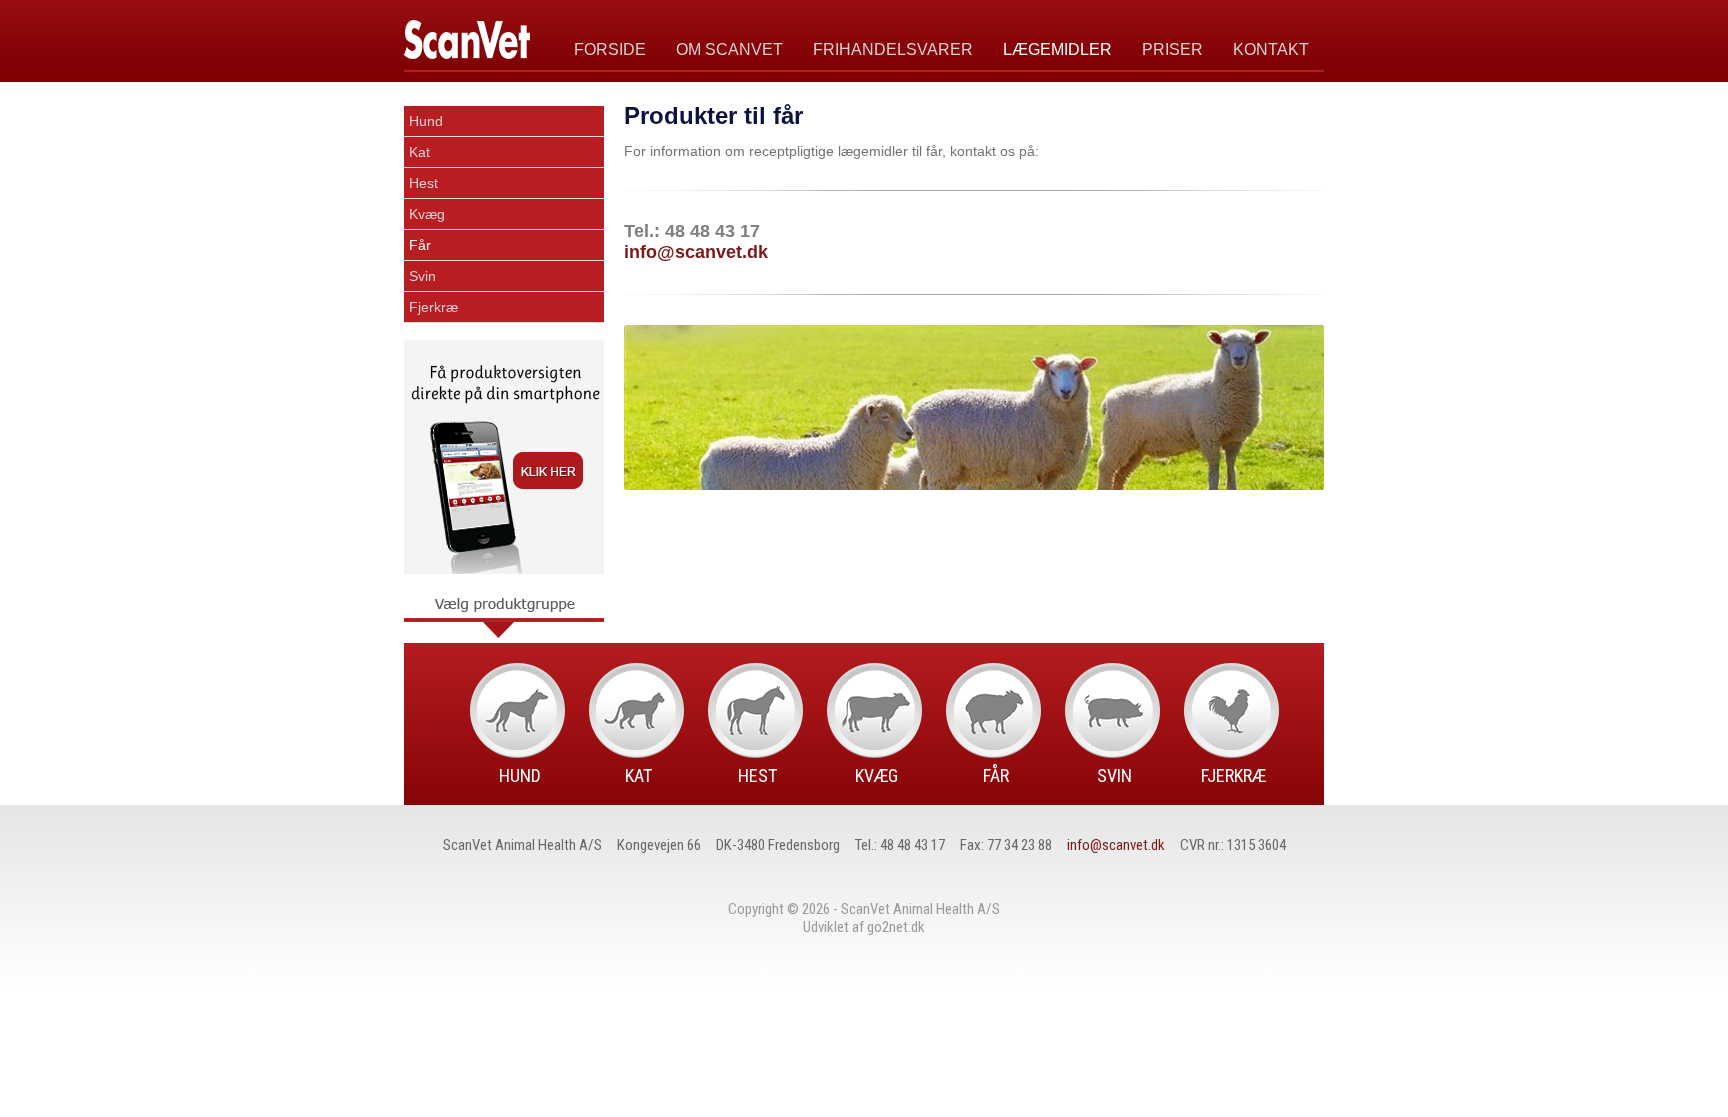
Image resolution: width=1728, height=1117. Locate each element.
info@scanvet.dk (696, 252)
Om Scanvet (729, 49)
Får (420, 245)
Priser (1172, 49)
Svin (422, 276)
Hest (423, 183)
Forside (610, 49)
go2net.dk (896, 927)
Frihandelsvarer (893, 49)
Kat (419, 152)
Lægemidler (1057, 49)
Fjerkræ (433, 307)
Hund (426, 121)
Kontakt (1271, 49)
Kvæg (427, 214)
